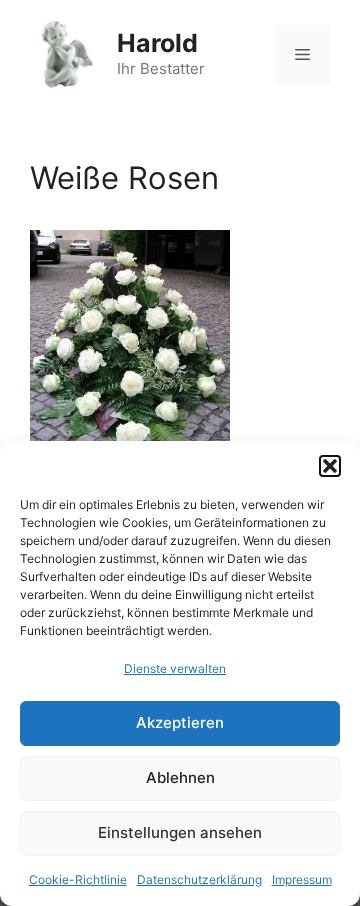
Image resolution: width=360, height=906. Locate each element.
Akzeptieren (180, 722)
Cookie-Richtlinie (78, 879)
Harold (157, 43)
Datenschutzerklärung (199, 879)
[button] (330, 466)
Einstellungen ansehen (180, 832)
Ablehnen (180, 777)
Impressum (302, 879)
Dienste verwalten (175, 668)
